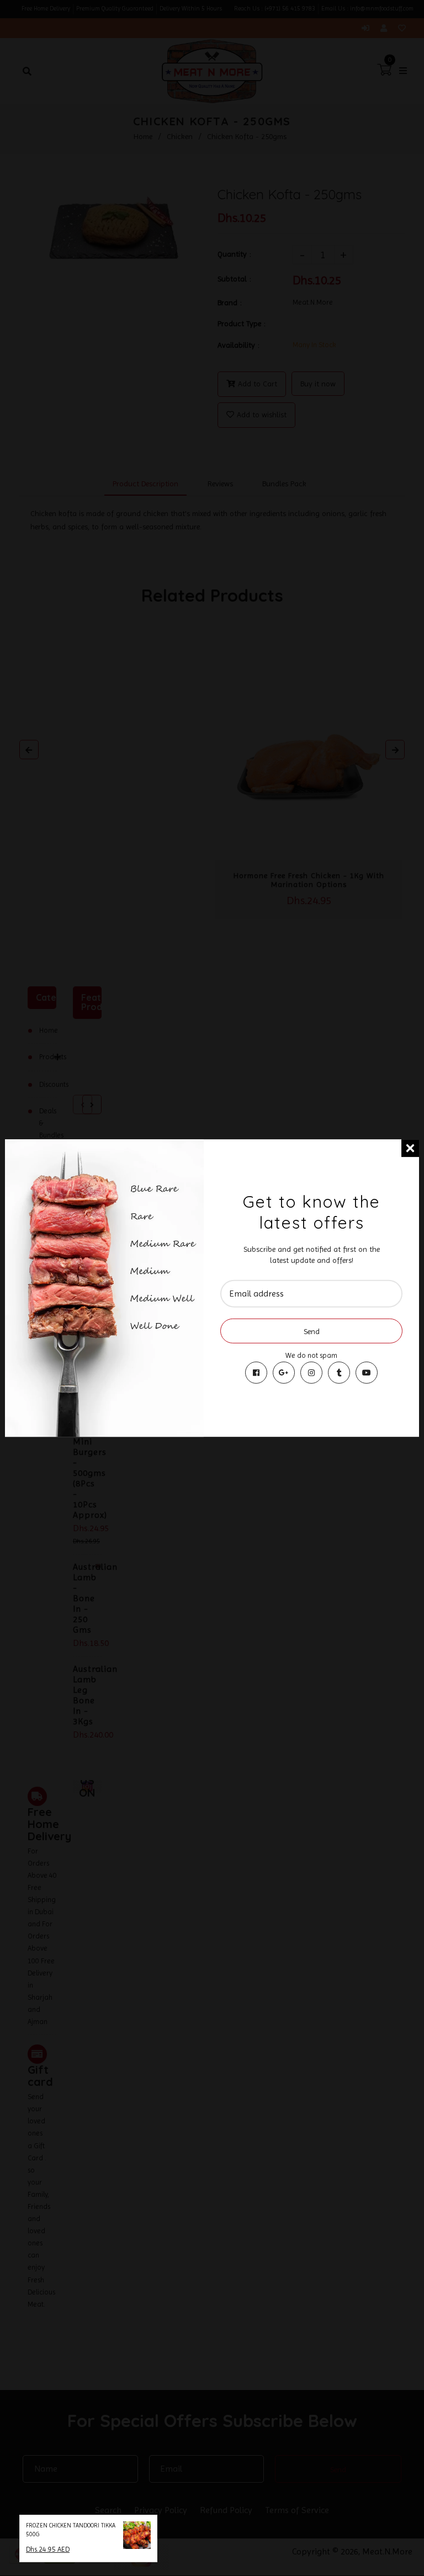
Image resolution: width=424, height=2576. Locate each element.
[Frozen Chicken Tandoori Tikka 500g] (137, 2537)
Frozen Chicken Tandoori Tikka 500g (71, 2530)
